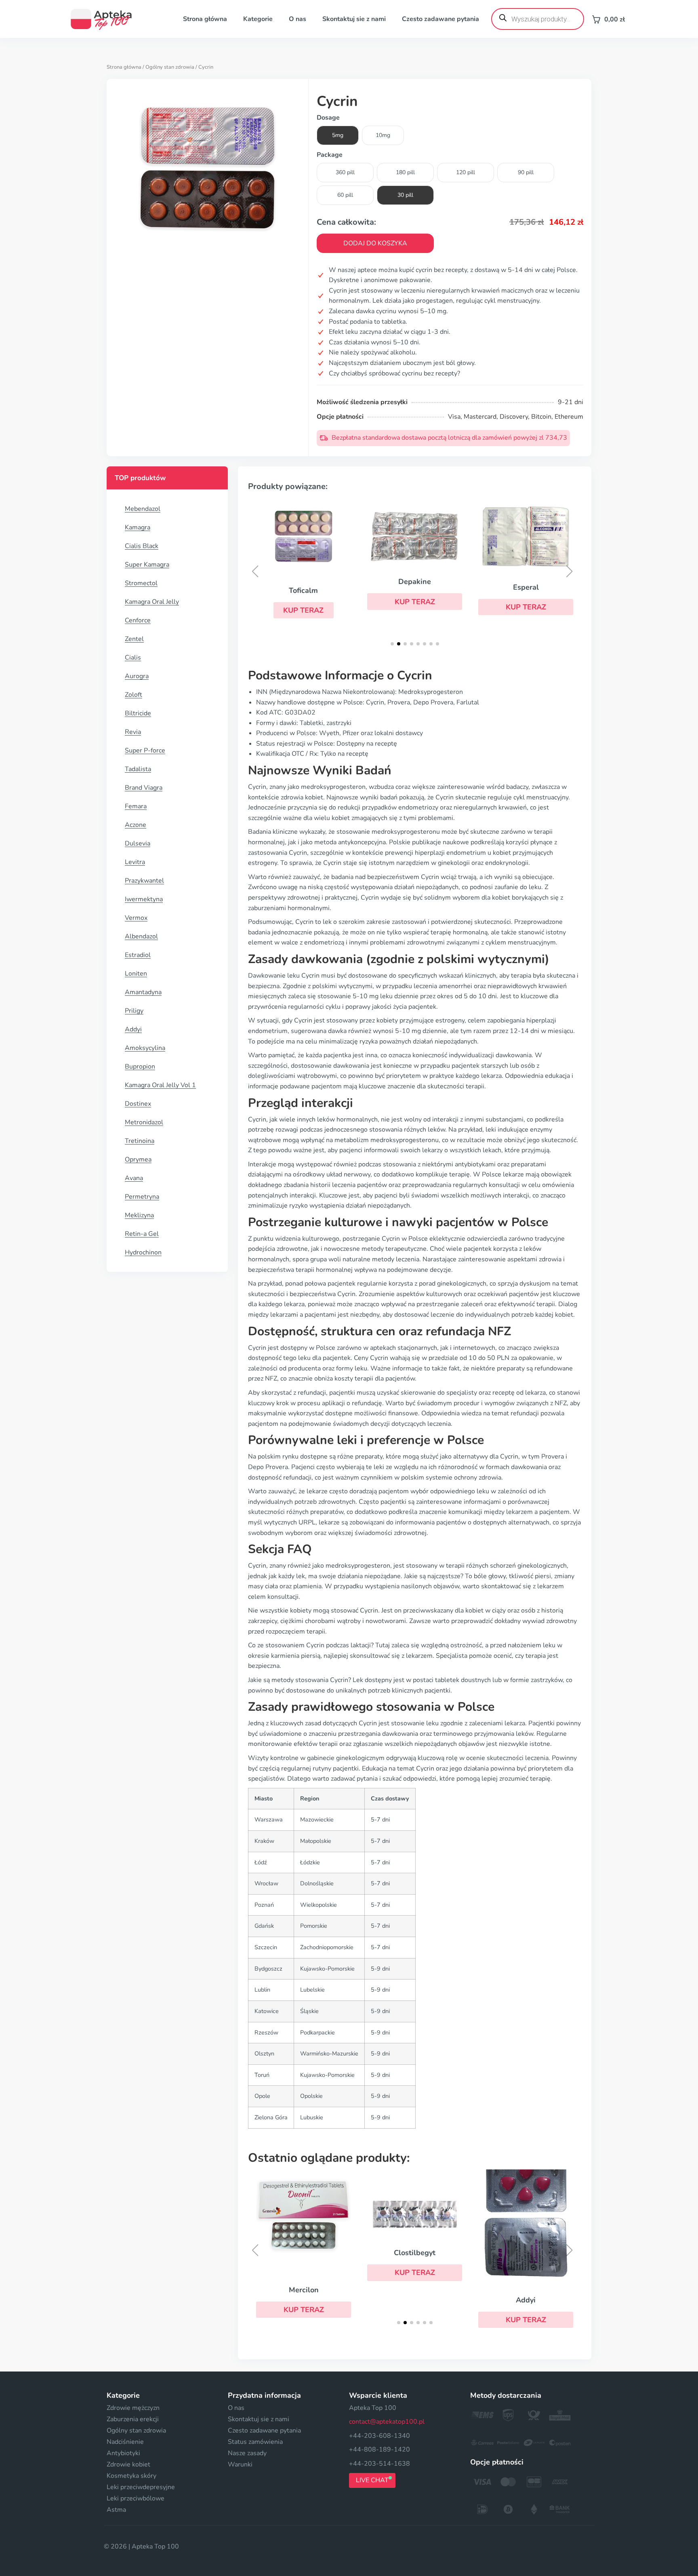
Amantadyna (143, 992)
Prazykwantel (144, 881)
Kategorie (258, 19)
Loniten (136, 974)
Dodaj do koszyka (375, 243)
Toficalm (303, 590)
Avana (134, 1178)
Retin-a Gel (142, 1234)
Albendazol (141, 936)
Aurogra (137, 676)
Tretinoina (140, 1141)
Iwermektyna (144, 899)
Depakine (415, 582)
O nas (297, 19)
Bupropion (140, 1067)
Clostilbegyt (415, 2253)
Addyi (133, 1029)
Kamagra (138, 527)
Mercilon (304, 2290)
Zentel (134, 639)
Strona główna (205, 19)
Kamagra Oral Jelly (152, 602)
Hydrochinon (143, 1252)
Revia (133, 732)
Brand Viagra (144, 788)
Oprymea (138, 1159)
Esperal (526, 587)
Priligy (134, 1011)
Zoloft (134, 695)
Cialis (133, 658)
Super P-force (145, 750)
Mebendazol (143, 509)
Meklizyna (139, 1215)
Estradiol (138, 955)
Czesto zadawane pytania (440, 19)
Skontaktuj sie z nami (354, 19)
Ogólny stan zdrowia (170, 67)
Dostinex (138, 1104)
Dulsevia (138, 843)
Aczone (136, 825)
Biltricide (138, 713)
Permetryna (142, 1197)
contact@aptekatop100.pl (387, 2422)
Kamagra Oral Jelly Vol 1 (160, 1085)
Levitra (135, 862)
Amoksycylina (145, 1048)
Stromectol (141, 583)
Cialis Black (142, 546)
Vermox (136, 918)
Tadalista (138, 769)
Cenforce (138, 620)
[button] (304, 610)
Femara (136, 806)
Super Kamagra (147, 565)
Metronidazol (144, 1122)
